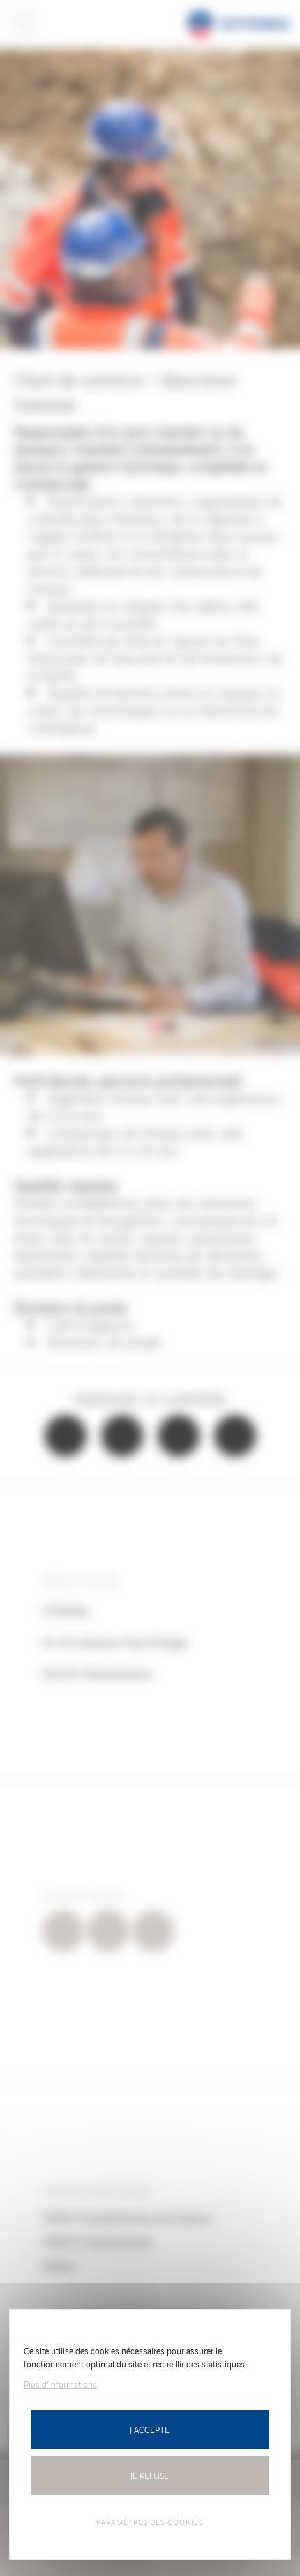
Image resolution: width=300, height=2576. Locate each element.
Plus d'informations (60, 2384)
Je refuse (150, 2475)
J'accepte (150, 2429)
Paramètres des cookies (150, 2522)
